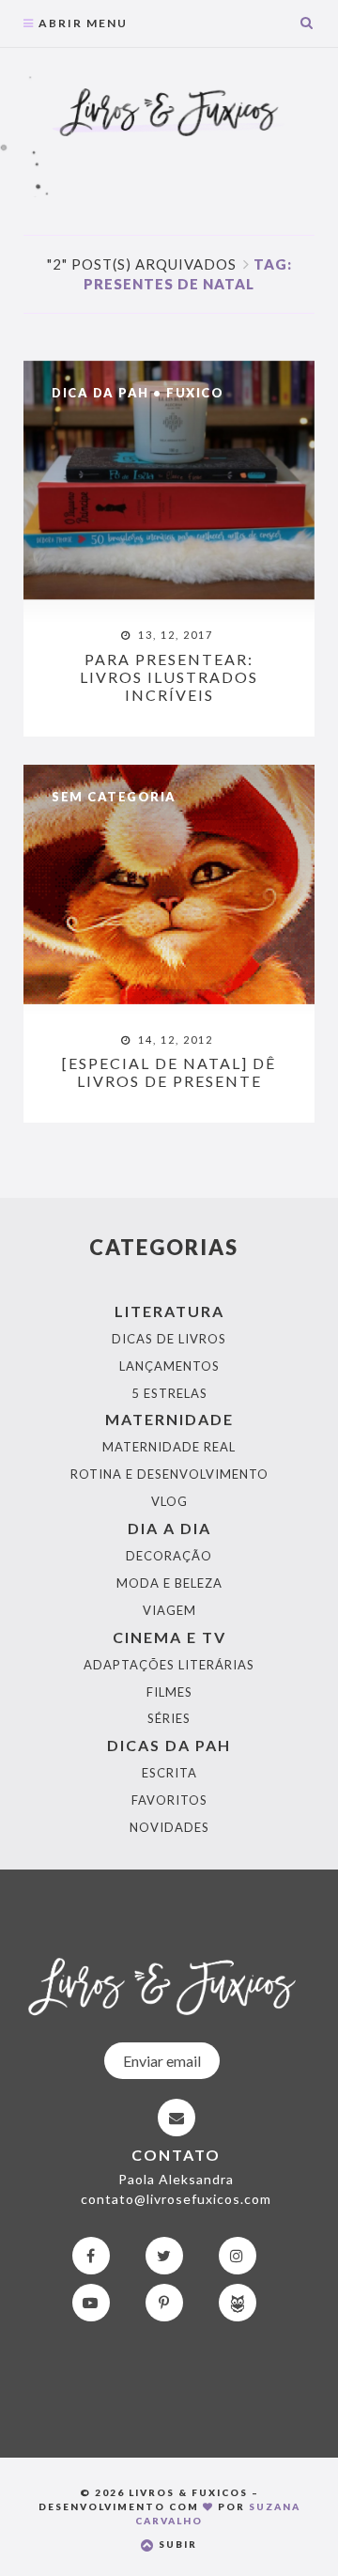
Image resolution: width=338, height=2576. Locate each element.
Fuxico (195, 393)
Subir (176, 2544)
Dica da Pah (100, 393)
